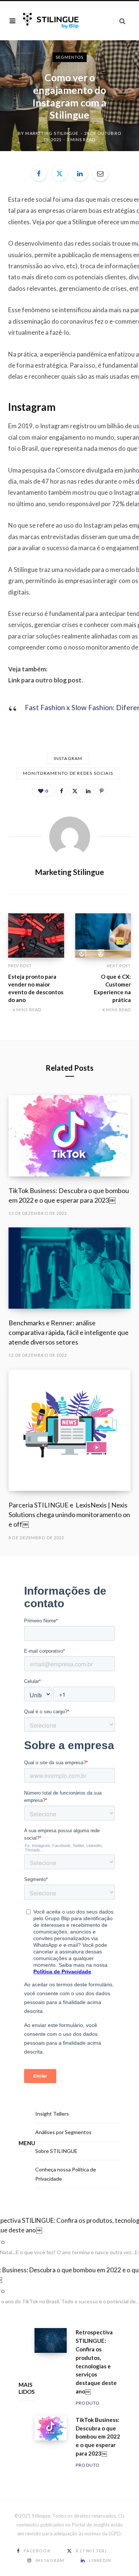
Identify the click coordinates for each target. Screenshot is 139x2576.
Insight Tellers (52, 2114)
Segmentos (70, 57)
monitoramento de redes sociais (68, 773)
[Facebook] (39, 173)
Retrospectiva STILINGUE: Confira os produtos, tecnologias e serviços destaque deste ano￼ (96, 2362)
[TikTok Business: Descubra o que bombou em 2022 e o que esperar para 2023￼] (69, 1136)
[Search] (119, 21)
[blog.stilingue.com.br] (51, 21)
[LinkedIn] (80, 173)
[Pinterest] (102, 791)
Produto (88, 2403)
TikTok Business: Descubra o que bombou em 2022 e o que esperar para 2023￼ (98, 2437)
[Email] (100, 173)
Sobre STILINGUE (56, 2151)
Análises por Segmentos (63, 2132)
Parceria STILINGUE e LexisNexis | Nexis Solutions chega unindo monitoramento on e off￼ (69, 1514)
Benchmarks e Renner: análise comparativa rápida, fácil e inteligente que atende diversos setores (69, 1332)
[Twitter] (59, 173)
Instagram (68, 758)
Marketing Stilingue (52, 133)
